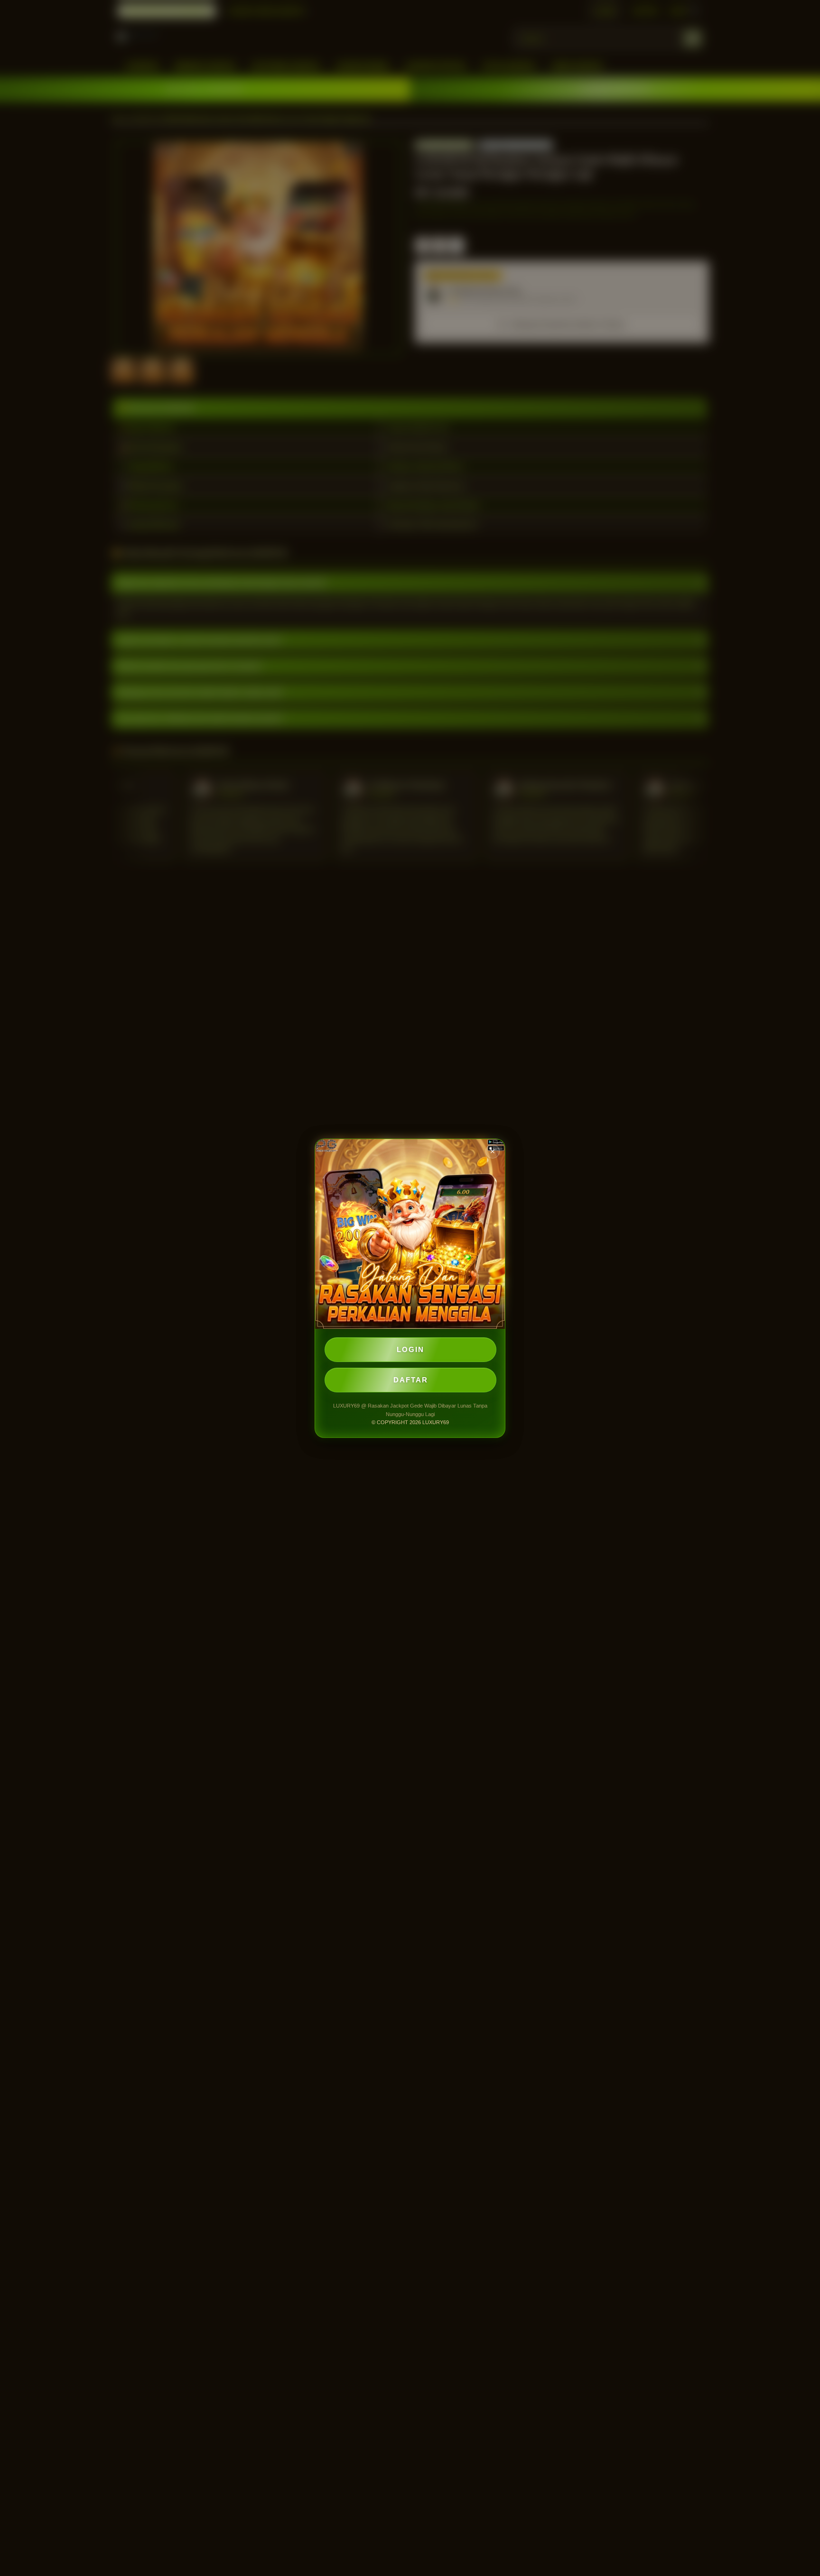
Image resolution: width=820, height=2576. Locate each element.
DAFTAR (411, 1380)
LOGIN (410, 1349)
